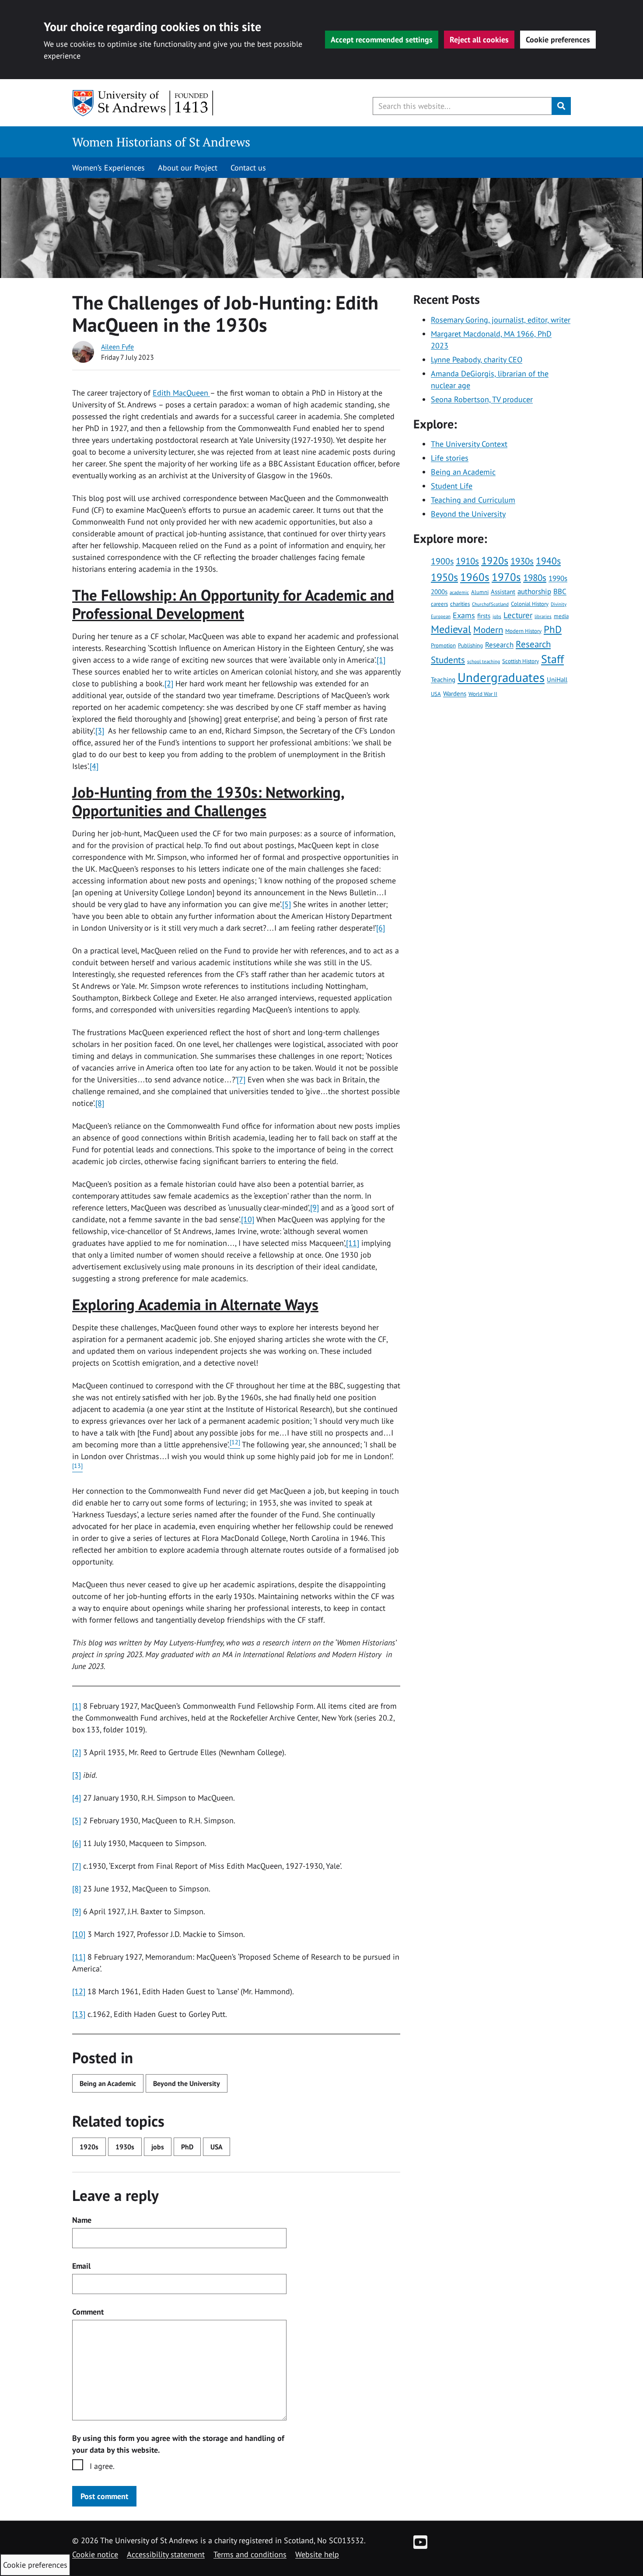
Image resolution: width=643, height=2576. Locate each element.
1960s (475, 577)
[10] (248, 1219)
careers (439, 604)
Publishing (470, 645)
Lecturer (518, 615)
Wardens (455, 693)
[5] (287, 904)
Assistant (503, 591)
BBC (560, 591)
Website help (317, 2554)
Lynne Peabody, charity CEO (477, 360)
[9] (315, 1208)
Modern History (523, 631)
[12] (79, 1991)
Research (499, 645)
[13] (79, 2014)
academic (459, 592)
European (441, 616)
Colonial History (530, 604)
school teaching (484, 661)
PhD (187, 2147)
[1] (381, 660)
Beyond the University (187, 2083)
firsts (484, 615)
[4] (94, 766)
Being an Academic (108, 2083)
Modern (488, 630)
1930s (125, 2147)
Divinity (559, 604)
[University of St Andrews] (143, 103)
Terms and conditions (250, 2554)
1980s (535, 577)
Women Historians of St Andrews (161, 142)
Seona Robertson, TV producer (482, 399)
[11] (353, 1243)
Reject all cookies (479, 40)
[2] (169, 683)
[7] (241, 1079)
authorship (534, 591)
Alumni (480, 592)
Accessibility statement (166, 2554)
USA (217, 2147)
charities (460, 604)
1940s (548, 561)
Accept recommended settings (382, 40)
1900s (442, 561)
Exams (464, 615)
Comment (88, 2312)
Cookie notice (95, 2554)
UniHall (557, 679)
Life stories (450, 458)
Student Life (452, 486)
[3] (100, 731)
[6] (381, 928)
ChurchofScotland (490, 604)
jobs (158, 2147)
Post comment (104, 2496)
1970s (506, 577)
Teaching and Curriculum (473, 500)
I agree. (102, 2466)
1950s (444, 577)
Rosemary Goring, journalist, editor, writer (501, 320)
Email (81, 2266)
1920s (89, 2147)
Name (82, 2220)
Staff (552, 659)
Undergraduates (501, 677)
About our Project (188, 168)
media (561, 616)
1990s (558, 578)
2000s (439, 591)
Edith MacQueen (181, 393)
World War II (483, 694)
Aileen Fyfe (117, 347)
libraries (543, 616)
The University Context (469, 444)
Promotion (443, 645)
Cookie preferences (558, 40)
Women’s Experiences (108, 168)
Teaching (443, 679)
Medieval (451, 629)
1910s (467, 561)
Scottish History (521, 661)
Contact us (248, 168)
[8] (100, 1103)
